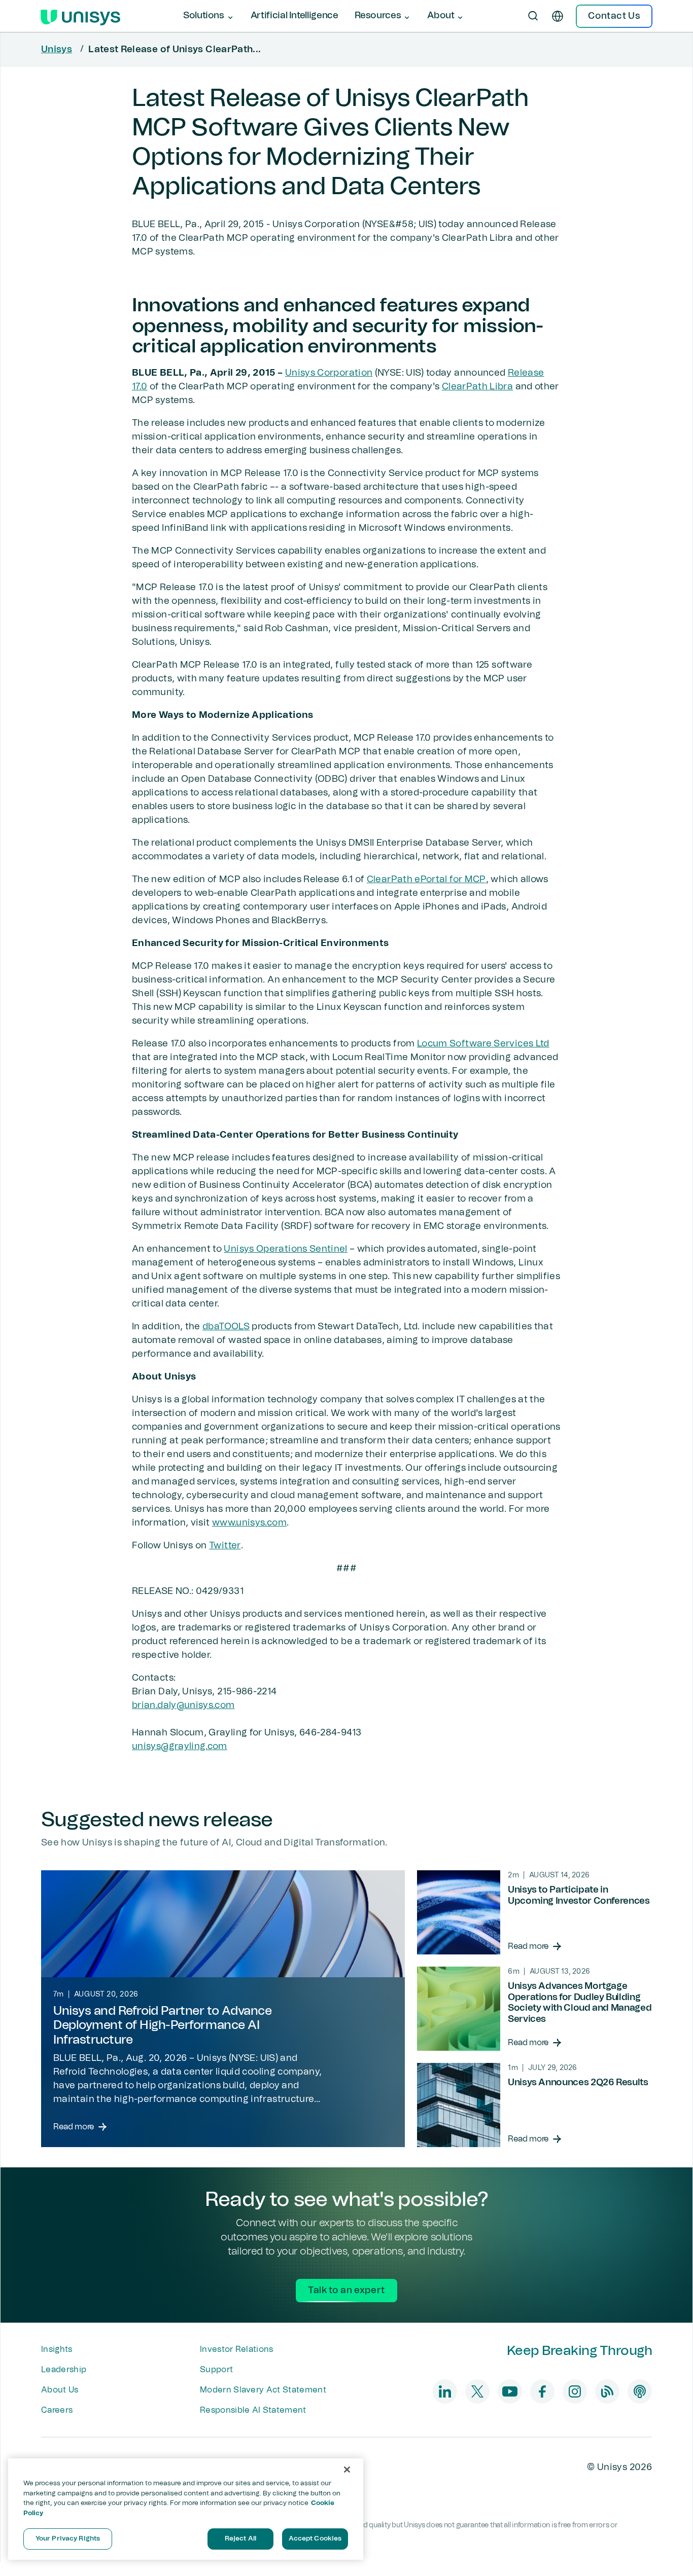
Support (216, 2370)
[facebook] (542, 2391)
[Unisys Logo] (80, 16)
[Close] (347, 2470)
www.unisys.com (249, 1523)
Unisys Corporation (329, 373)
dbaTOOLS (226, 1327)
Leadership (64, 2370)
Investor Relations (237, 2349)
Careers (57, 2410)
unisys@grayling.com (180, 1747)
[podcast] (640, 2391)
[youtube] (510, 2391)
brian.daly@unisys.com (183, 1706)
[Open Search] (533, 16)
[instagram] (575, 2391)
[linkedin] (445, 2391)
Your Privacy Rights (68, 2539)
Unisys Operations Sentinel (285, 1249)
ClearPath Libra (477, 387)
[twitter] (477, 2391)
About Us (60, 2390)
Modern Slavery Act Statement (263, 2390)
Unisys (57, 50)
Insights (57, 2349)
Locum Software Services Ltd (483, 1044)
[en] (558, 16)
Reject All (240, 2539)
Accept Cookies (315, 2539)
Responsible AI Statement (253, 2410)
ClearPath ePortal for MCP (426, 880)
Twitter (225, 1546)
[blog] (607, 2391)
